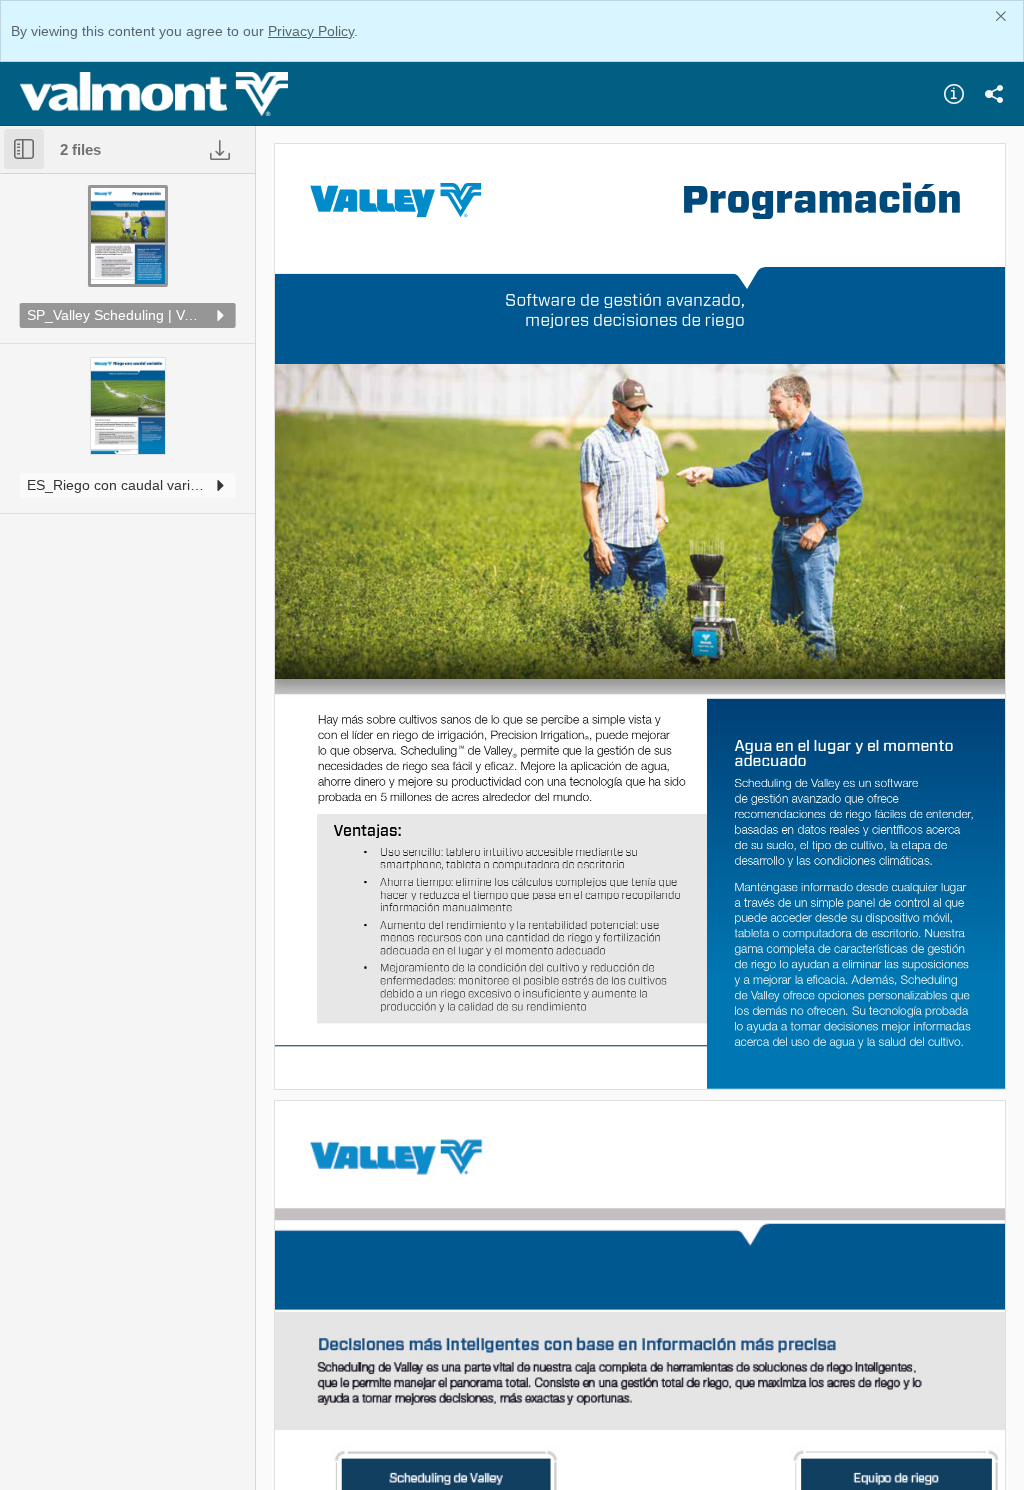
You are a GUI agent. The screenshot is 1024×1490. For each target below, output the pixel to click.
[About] (954, 94)
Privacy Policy (311, 31)
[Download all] (220, 150)
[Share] (994, 94)
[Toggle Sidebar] (24, 149)
